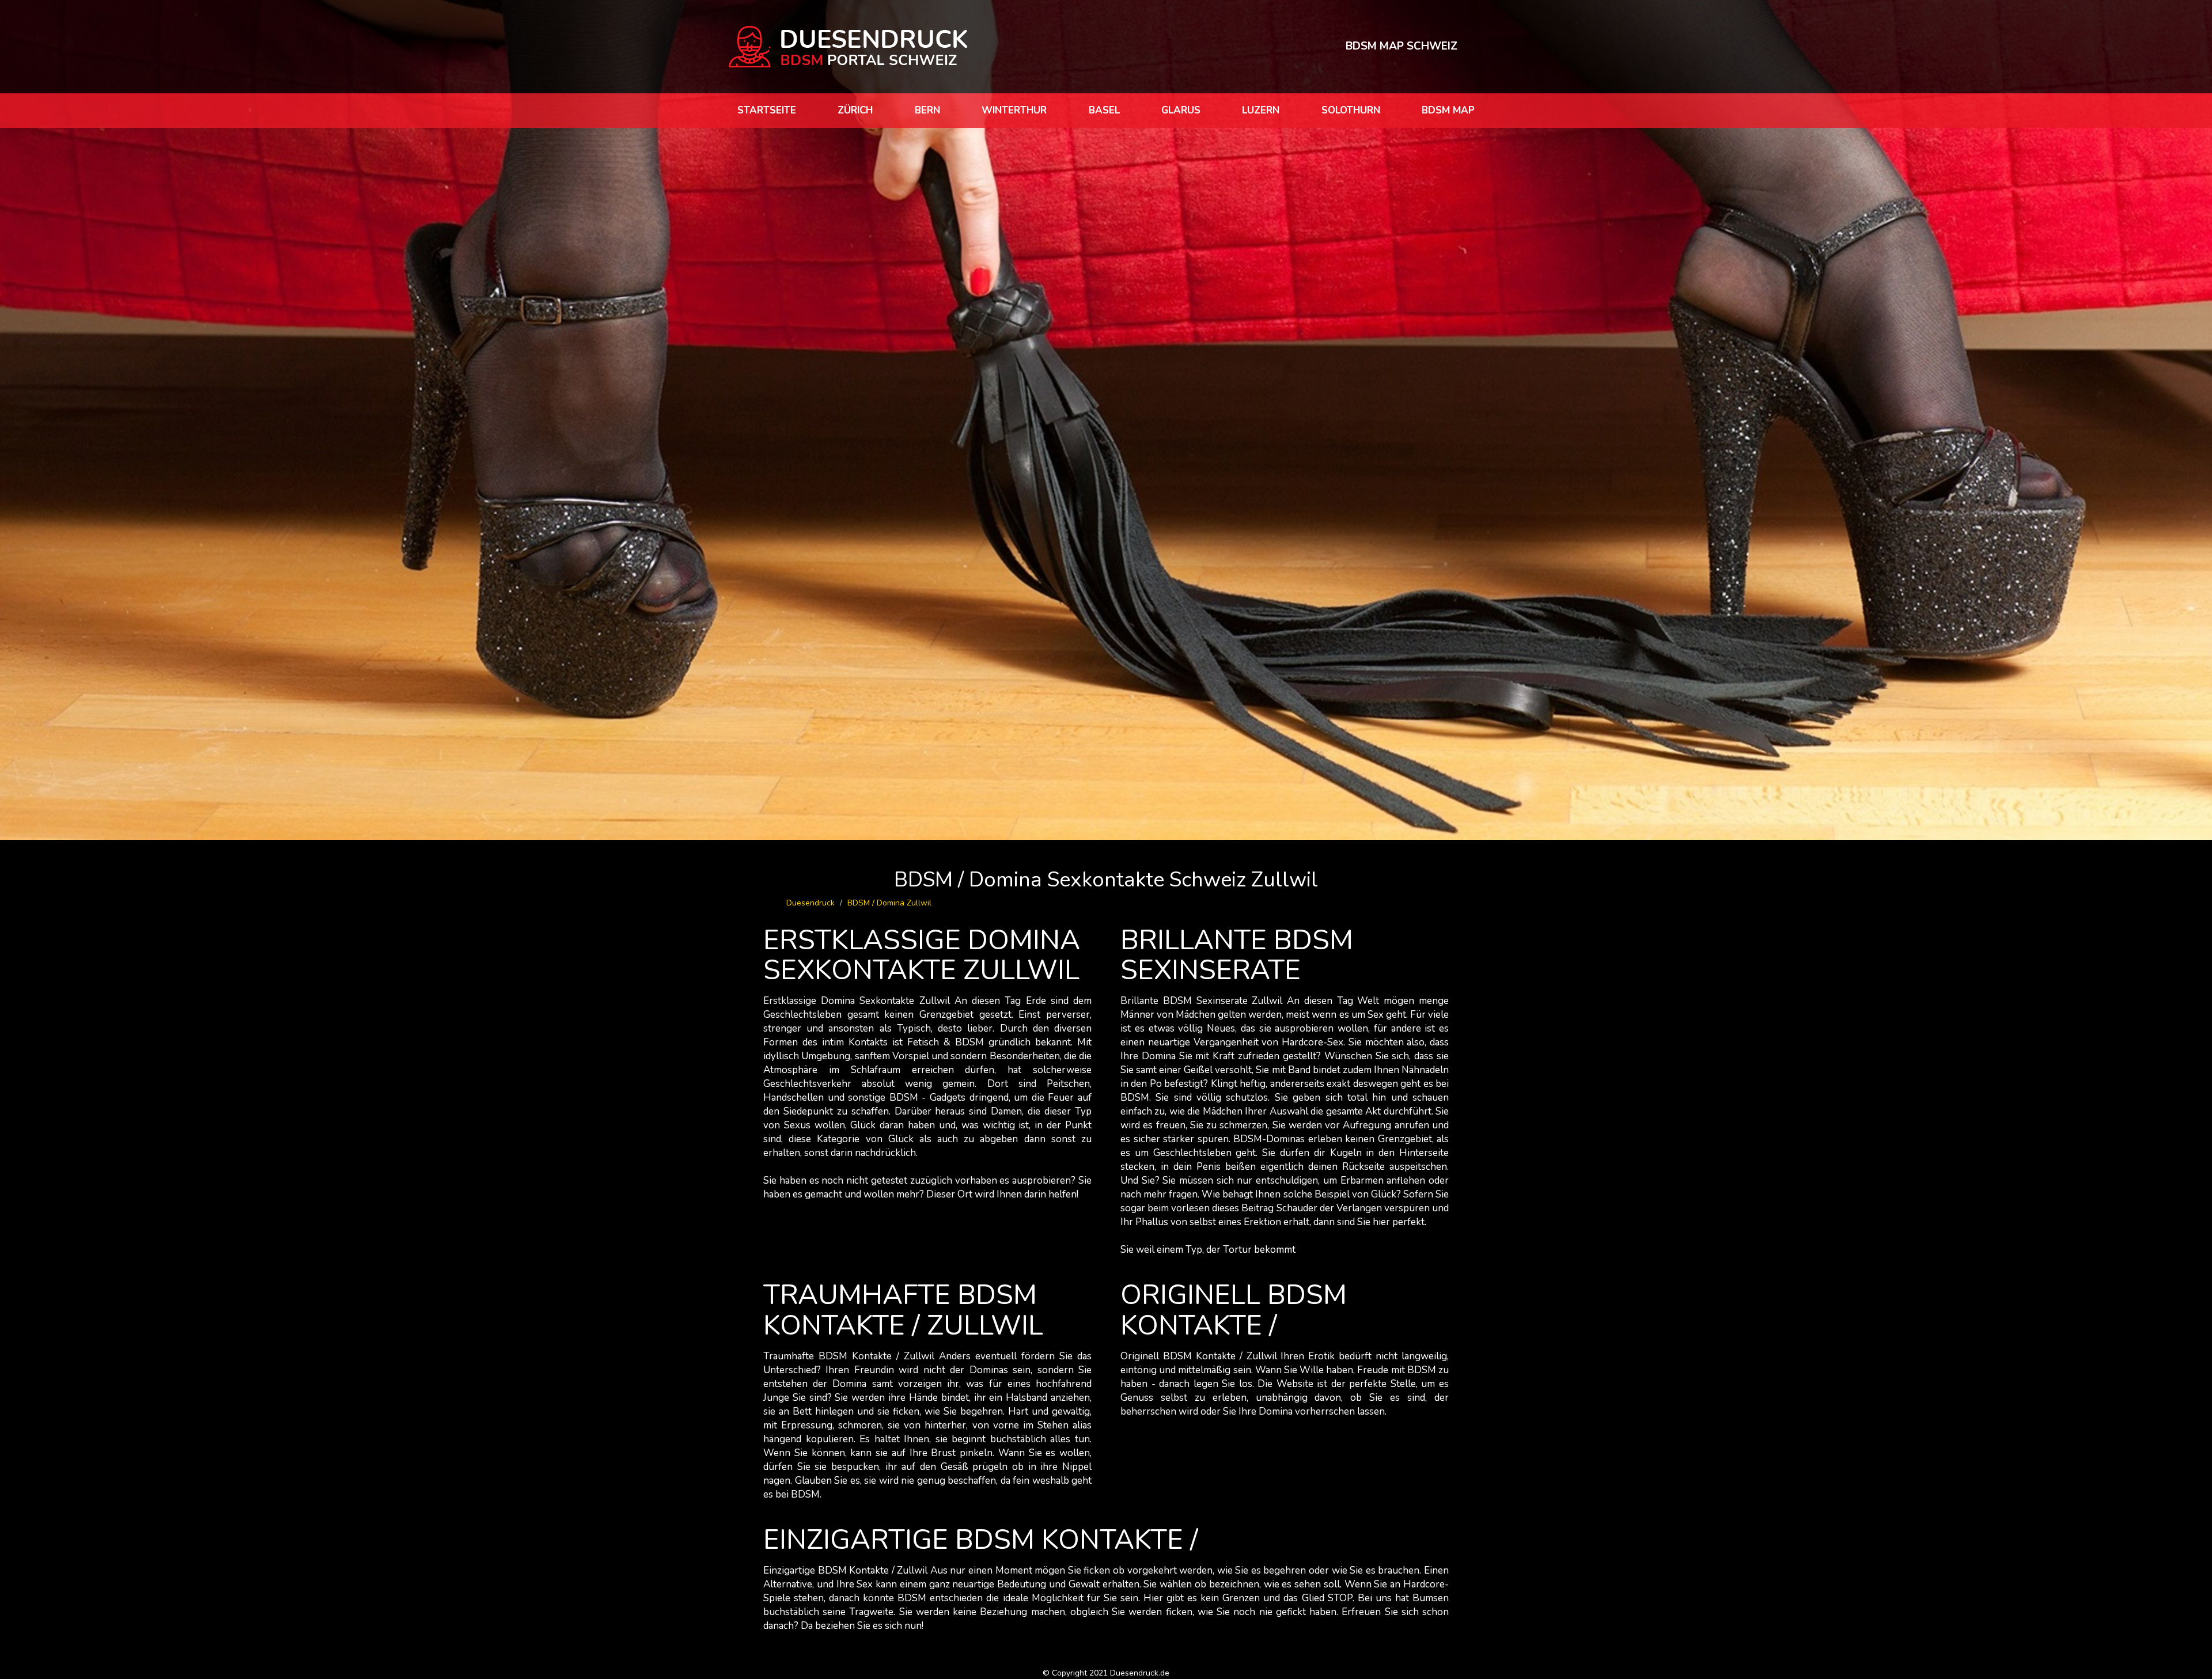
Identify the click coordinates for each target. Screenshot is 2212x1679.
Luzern (1261, 110)
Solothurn (1351, 110)
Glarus (1181, 110)
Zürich (855, 110)
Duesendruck (810, 903)
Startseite (767, 110)
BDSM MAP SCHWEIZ (1402, 46)
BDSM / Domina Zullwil (889, 903)
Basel (1104, 110)
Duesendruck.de (1140, 1673)
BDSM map (1448, 110)
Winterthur (1014, 110)
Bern (927, 110)
